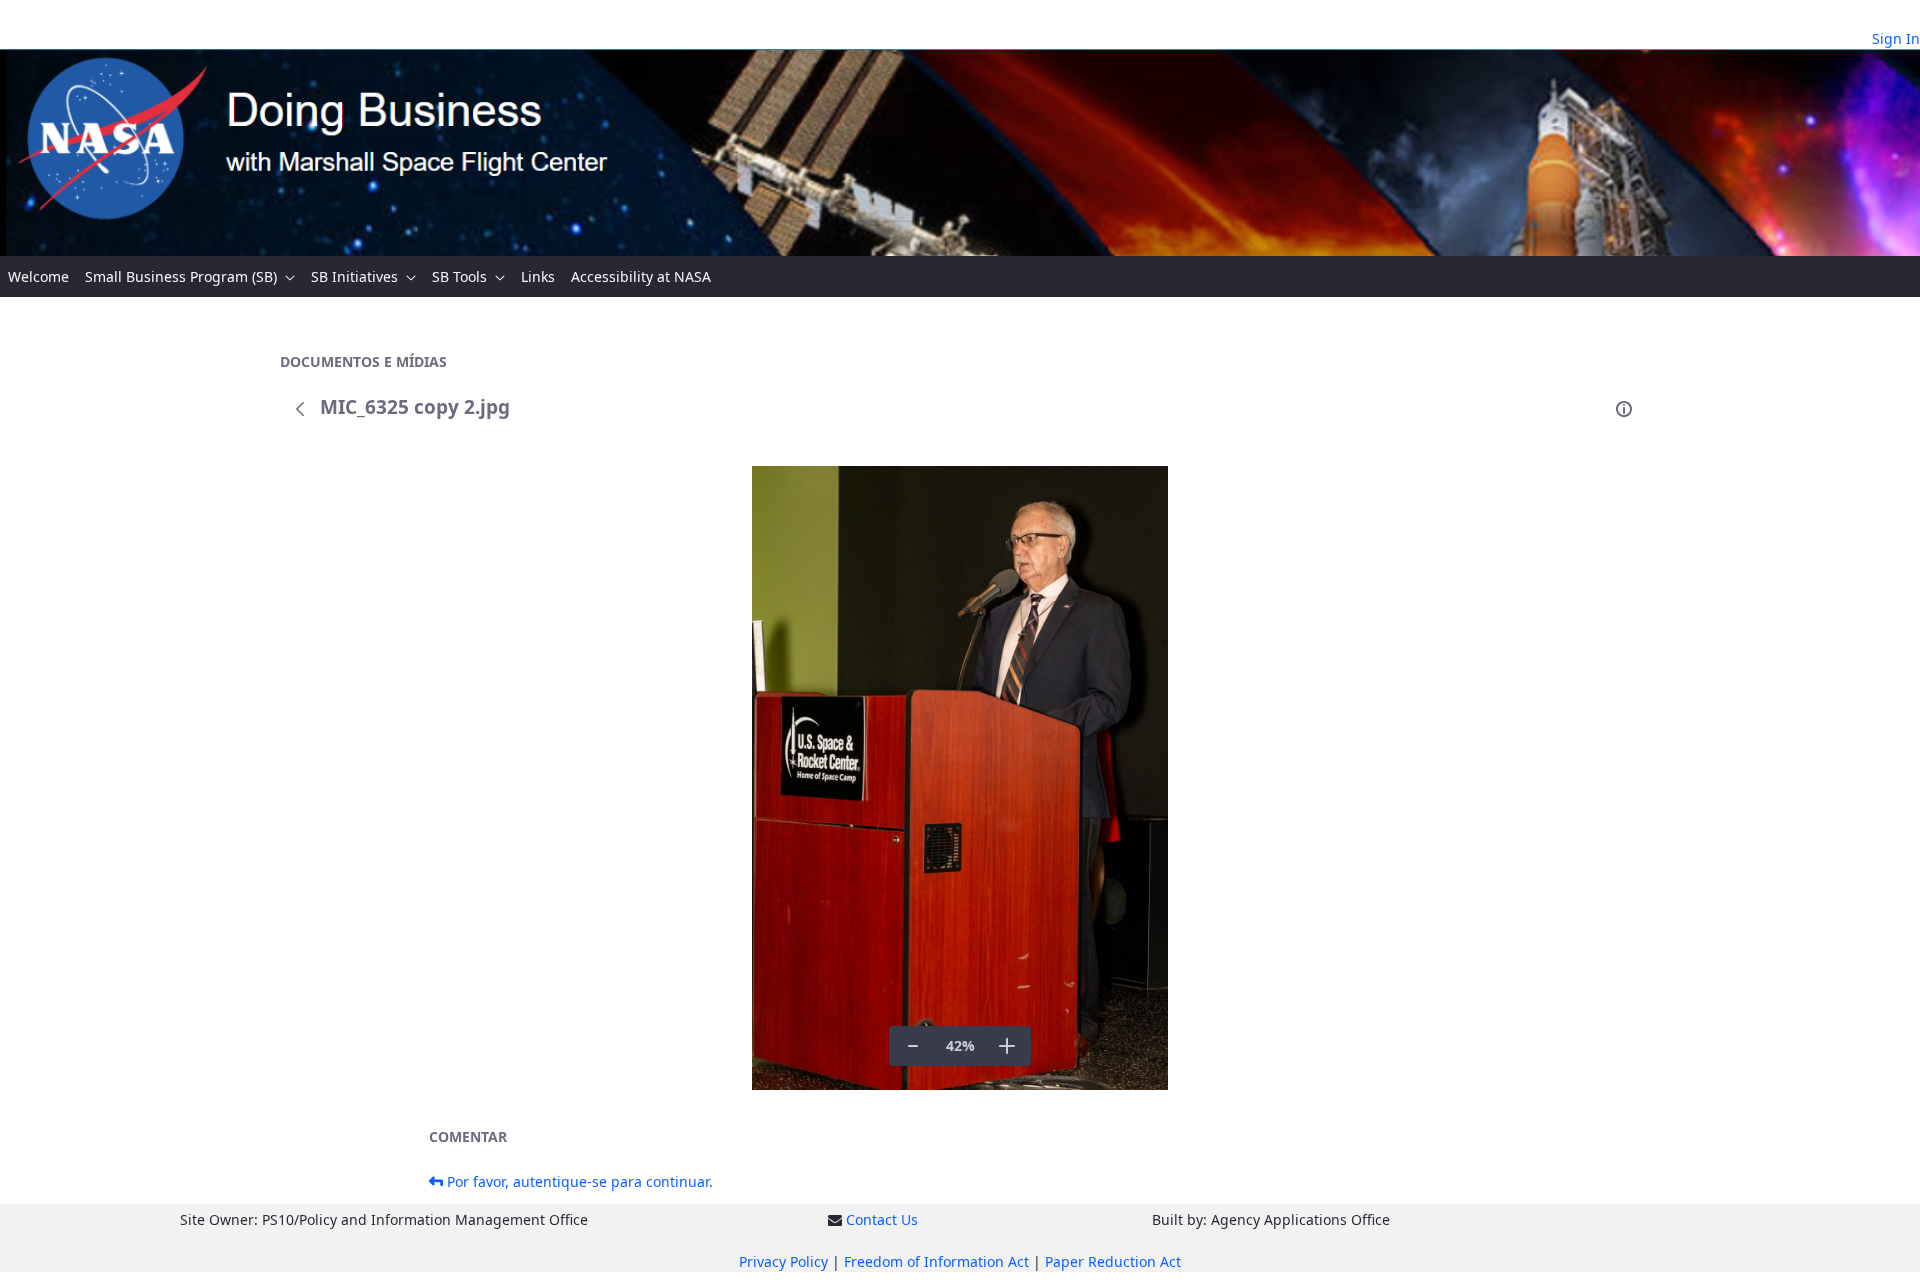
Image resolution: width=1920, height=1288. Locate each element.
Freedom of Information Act (936, 1261)
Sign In (1896, 38)
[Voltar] (300, 409)
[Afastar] (913, 1046)
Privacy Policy (783, 1261)
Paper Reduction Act (1113, 1261)
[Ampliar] (1007, 1046)
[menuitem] (38, 276)
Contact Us (882, 1219)
